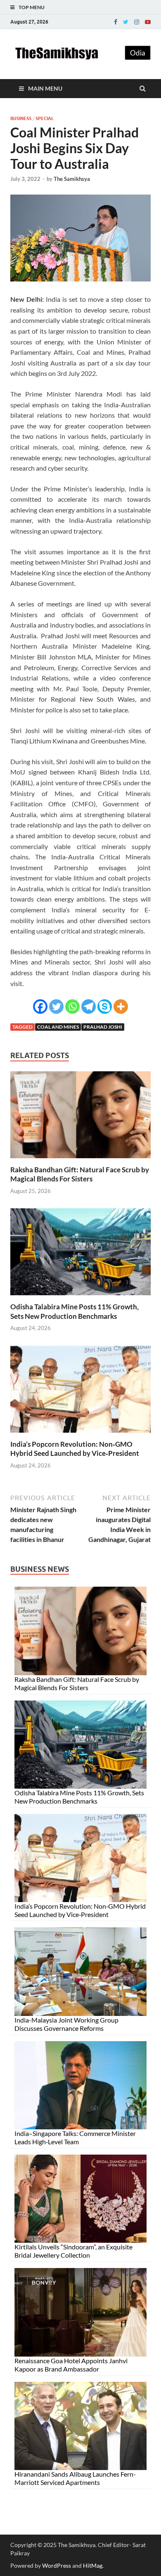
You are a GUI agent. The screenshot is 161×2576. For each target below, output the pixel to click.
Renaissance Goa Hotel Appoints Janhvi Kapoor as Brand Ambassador (71, 2365)
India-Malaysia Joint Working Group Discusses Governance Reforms (66, 2024)
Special (45, 118)
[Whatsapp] (72, 1007)
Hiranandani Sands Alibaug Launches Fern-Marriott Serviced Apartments (75, 2478)
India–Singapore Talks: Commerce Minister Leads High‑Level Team (75, 2137)
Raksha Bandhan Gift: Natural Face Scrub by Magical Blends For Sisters (80, 1174)
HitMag (93, 2565)
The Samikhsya (72, 179)
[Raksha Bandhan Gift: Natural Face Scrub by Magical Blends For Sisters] (80, 1160)
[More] (121, 1007)
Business (21, 118)
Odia (138, 53)
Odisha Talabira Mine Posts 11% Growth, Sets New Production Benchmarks (75, 1311)
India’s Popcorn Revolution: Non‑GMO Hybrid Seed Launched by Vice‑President (75, 1449)
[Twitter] (126, 22)
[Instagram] (137, 22)
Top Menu (32, 7)
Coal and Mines (58, 1027)
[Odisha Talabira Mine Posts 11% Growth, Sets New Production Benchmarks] (80, 1297)
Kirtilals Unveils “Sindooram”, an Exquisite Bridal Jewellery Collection (73, 2251)
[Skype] (105, 1007)
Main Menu (45, 88)
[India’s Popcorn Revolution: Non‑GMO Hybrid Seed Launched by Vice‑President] (80, 1435)
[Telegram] (89, 1007)
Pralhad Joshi (103, 1027)
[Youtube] (148, 22)
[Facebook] (116, 22)
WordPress (57, 2565)
